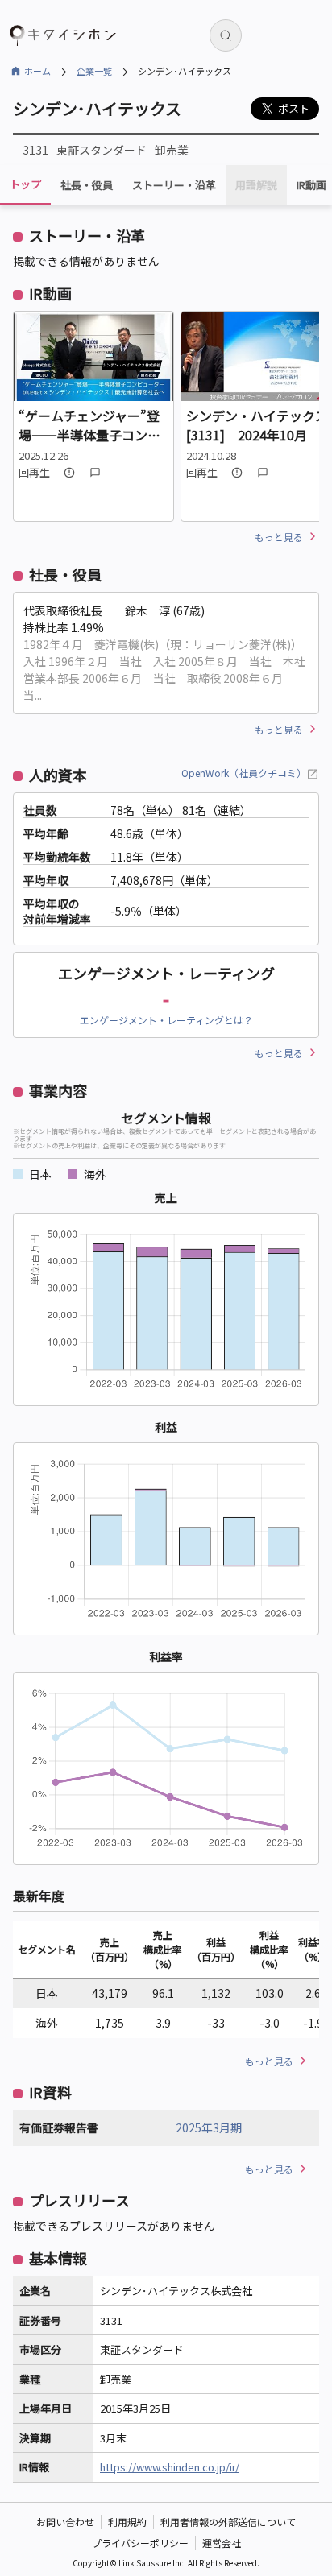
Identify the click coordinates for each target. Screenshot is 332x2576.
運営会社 (222, 2543)
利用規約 (127, 2522)
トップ (25, 184)
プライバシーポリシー (140, 2543)
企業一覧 (94, 71)
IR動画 (311, 185)
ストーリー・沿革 (174, 185)
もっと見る (279, 537)
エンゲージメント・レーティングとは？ (166, 1020)
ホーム (37, 71)
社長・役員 (87, 185)
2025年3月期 (209, 2127)
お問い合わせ (65, 2522)
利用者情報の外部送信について (228, 2522)
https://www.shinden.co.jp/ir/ (170, 2467)
